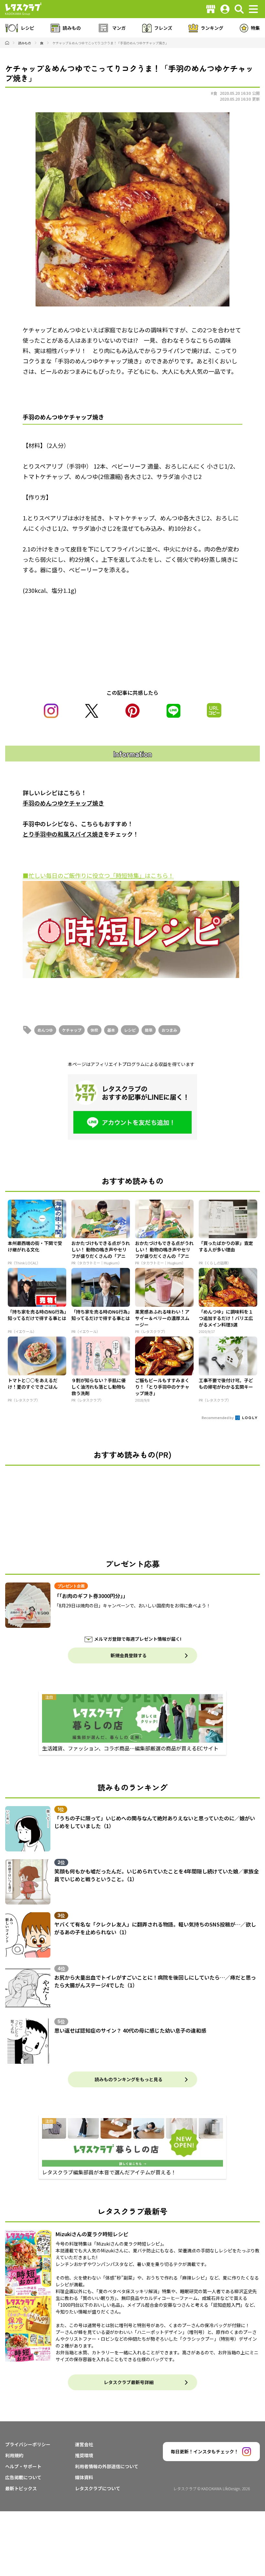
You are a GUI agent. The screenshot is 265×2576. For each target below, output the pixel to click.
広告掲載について (23, 2477)
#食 (214, 93)
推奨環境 (84, 2455)
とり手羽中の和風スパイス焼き (63, 834)
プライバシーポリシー (28, 2444)
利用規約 (14, 2455)
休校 (94, 1030)
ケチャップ (72, 1030)
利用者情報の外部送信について (107, 2466)
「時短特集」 (127, 875)
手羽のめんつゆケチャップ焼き (63, 803)
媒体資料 (84, 2477)
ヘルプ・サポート (23, 2466)
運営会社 (84, 2444)
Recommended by (218, 1417)
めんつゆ (45, 1030)
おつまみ (169, 1030)
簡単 (149, 1030)
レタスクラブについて (98, 2488)
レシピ (130, 1030)
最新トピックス (21, 2488)
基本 (111, 1030)
